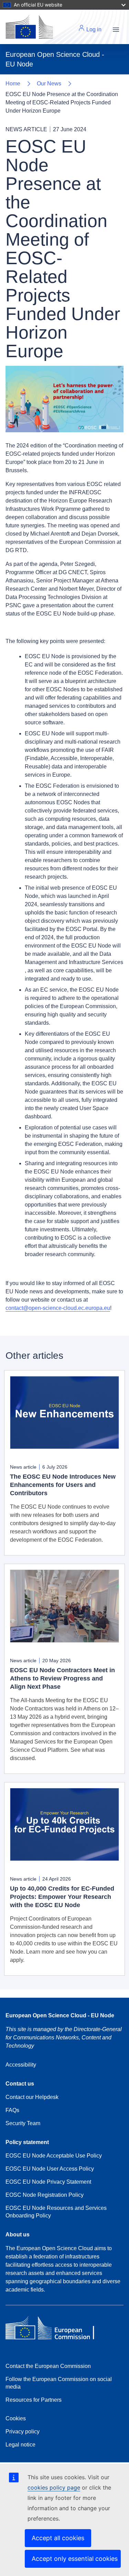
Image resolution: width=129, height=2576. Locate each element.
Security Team (23, 2123)
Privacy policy (23, 2432)
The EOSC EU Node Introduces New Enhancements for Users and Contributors (63, 1485)
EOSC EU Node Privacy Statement (48, 2182)
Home (13, 84)
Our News (49, 84)
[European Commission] (55, 2330)
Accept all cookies (58, 2538)
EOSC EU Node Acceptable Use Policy (54, 2156)
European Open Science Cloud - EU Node (60, 2015)
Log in (93, 29)
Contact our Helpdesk (32, 2097)
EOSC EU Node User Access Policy (50, 2169)
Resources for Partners (34, 2400)
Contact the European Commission (48, 2366)
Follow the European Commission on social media (59, 2383)
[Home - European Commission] (29, 27)
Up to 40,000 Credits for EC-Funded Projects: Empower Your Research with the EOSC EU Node (62, 1897)
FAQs (12, 2110)
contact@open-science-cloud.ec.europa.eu (58, 1308)
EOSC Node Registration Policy (45, 2195)
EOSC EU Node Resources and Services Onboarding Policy (56, 2212)
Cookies (16, 2418)
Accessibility (21, 2065)
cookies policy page (54, 2487)
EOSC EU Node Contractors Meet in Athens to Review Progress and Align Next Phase (62, 1678)
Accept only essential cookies (75, 2559)
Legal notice (20, 2445)
